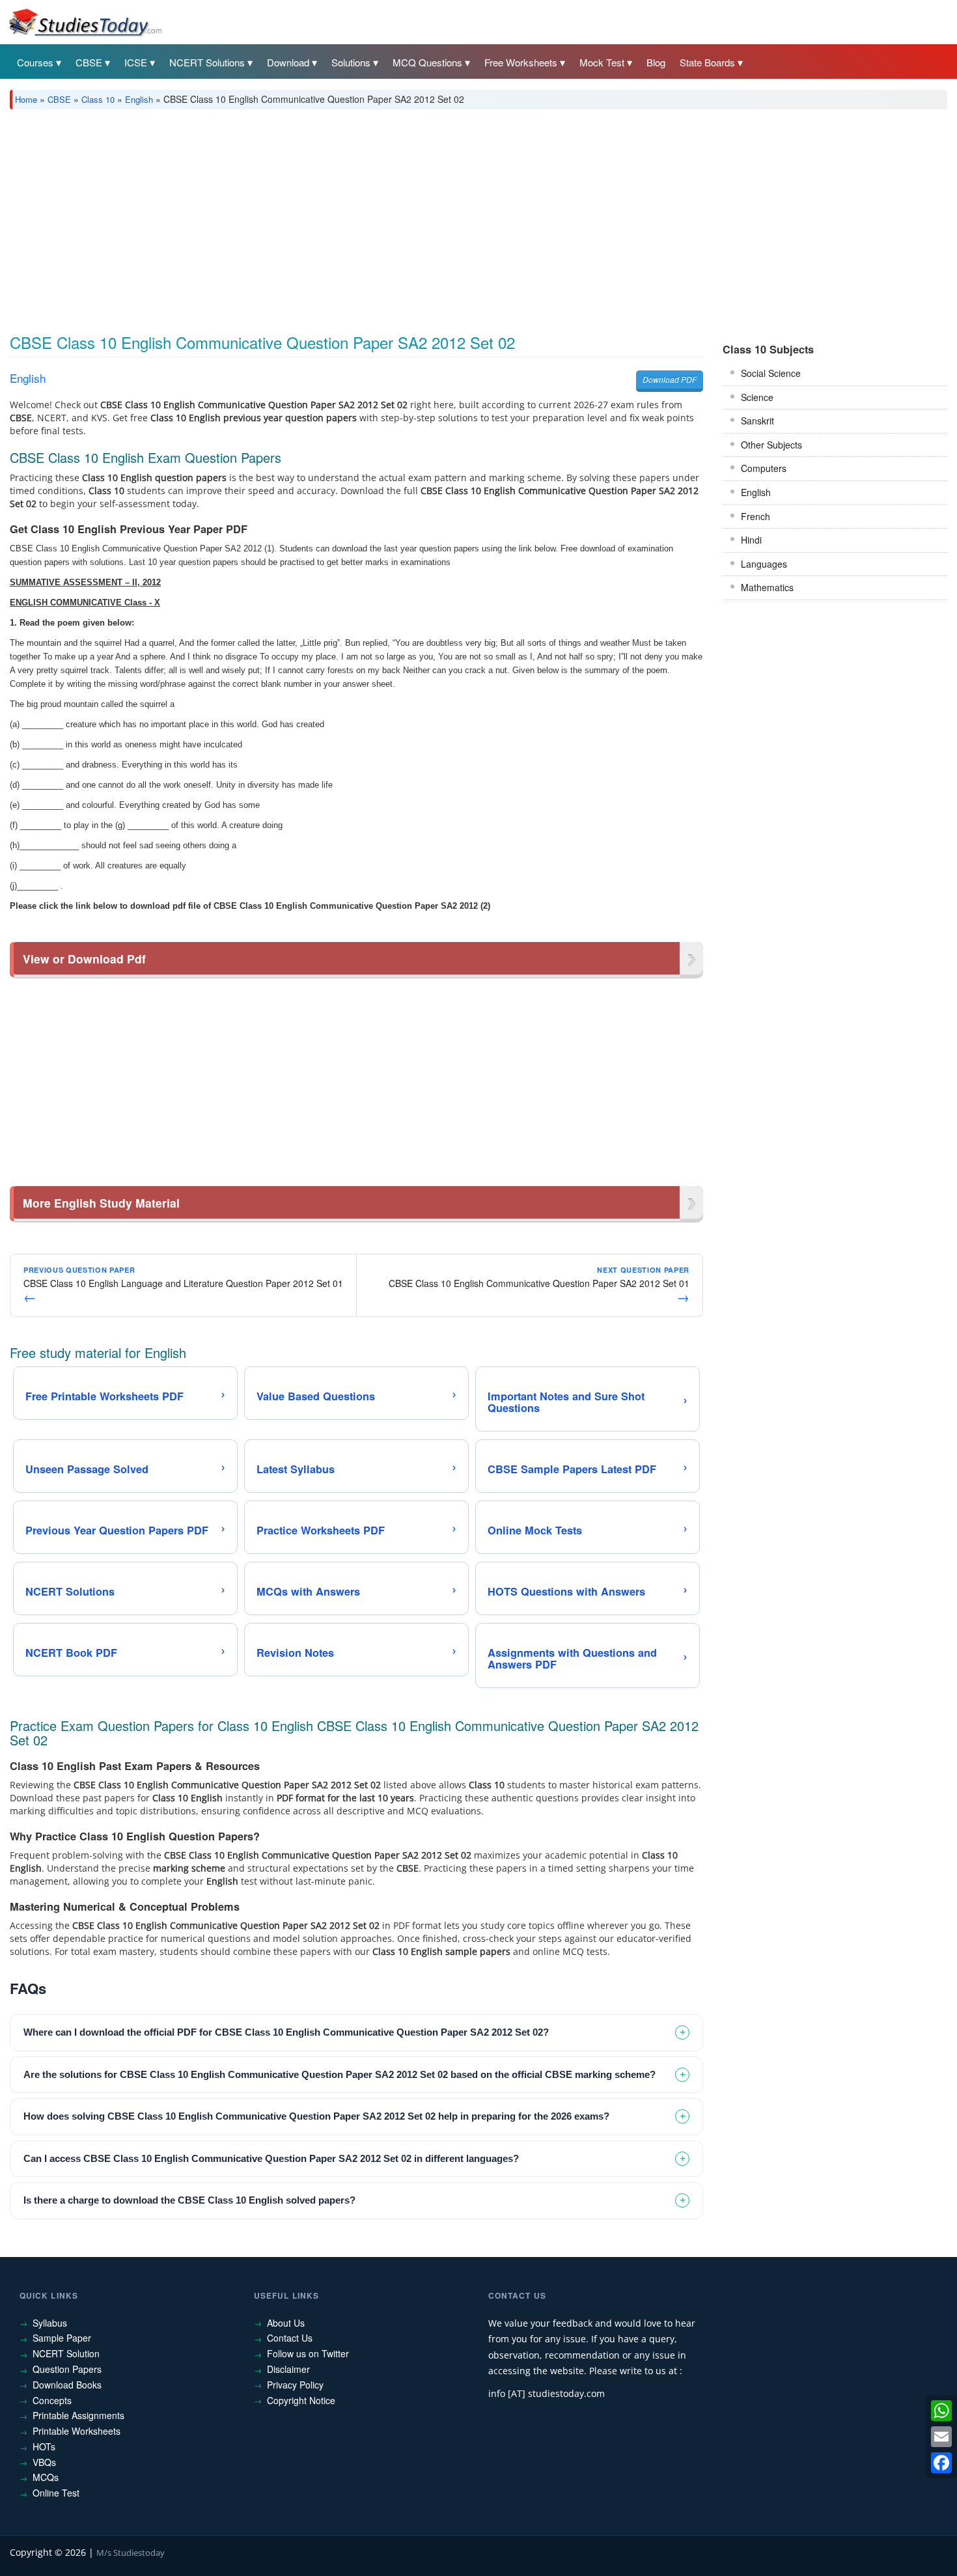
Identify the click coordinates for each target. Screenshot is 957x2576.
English (139, 99)
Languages (764, 564)
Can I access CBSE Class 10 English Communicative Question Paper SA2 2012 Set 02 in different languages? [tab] (271, 2158)
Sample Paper (62, 2338)
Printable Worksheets (76, 2431)
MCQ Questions (427, 62)
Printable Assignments (78, 2415)
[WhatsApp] (941, 2411)
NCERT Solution (66, 2353)
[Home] (85, 21)
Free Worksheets (521, 62)
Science (757, 397)
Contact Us (290, 2338)
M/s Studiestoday (131, 2553)
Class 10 (98, 99)
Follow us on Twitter (308, 2353)
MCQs (46, 2477)
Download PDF (670, 379)
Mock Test (602, 62)
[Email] (941, 2437)
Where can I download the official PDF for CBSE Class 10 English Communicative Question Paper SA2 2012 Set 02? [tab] (286, 2032)
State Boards (707, 62)
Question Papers (67, 2369)
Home (26, 99)
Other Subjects (771, 445)
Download (288, 62)
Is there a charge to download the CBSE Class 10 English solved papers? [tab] (189, 2200)
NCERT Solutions (207, 62)
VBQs (44, 2462)
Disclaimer (288, 2369)
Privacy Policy (295, 2385)
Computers (764, 468)
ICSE (136, 62)
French (756, 516)
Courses (35, 62)
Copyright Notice (301, 2400)
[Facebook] (941, 2463)
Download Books (67, 2385)
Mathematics (767, 587)
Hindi (751, 540)
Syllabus (50, 2323)
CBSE (89, 62)
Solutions (351, 62)
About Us (286, 2323)
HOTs (44, 2446)
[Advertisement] (400, 217)
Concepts (52, 2400)
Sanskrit (757, 421)
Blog (656, 62)
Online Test (56, 2493)
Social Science (771, 373)
